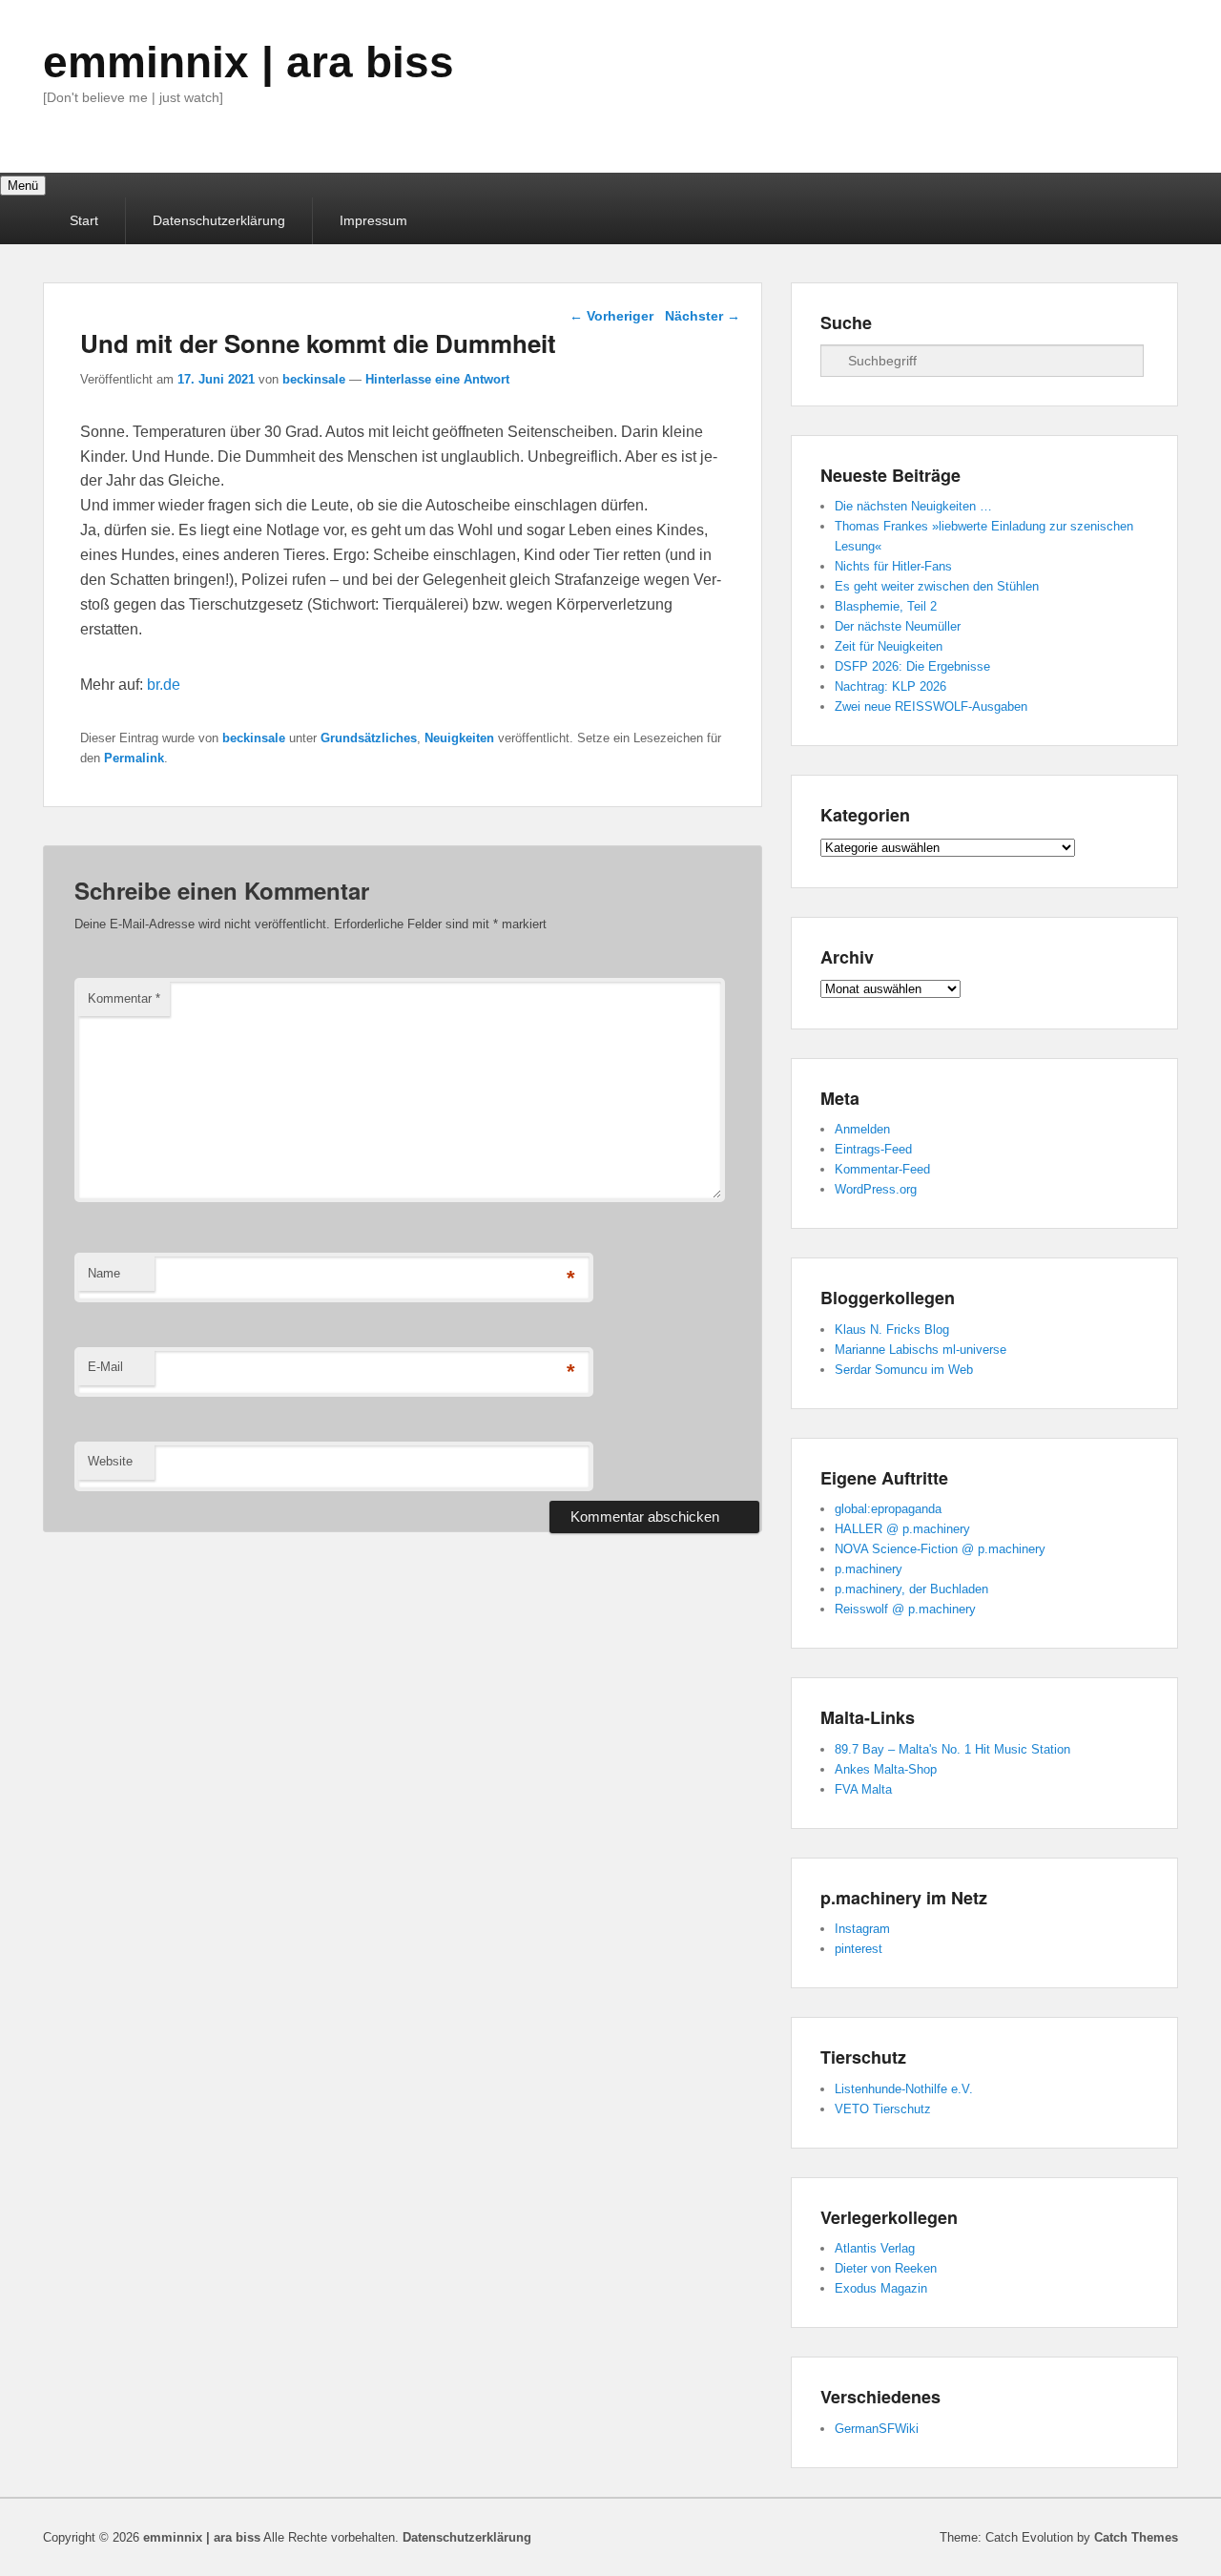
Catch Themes (1136, 2537)
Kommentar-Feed (882, 1169)
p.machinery (869, 1569)
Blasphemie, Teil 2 (886, 606)
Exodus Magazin (881, 2288)
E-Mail (105, 1367)
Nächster (703, 316)
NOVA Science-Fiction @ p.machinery (940, 1549)
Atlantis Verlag (875, 2248)
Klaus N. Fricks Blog (892, 1330)
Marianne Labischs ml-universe (921, 1350)
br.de (164, 685)
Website (110, 1461)
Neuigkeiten (459, 738)
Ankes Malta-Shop (886, 1769)
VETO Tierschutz (883, 2109)
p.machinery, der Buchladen (911, 1589)
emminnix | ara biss (248, 62)
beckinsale (314, 379)
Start (84, 220)
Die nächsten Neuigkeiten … (913, 506)
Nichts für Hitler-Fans (893, 566)
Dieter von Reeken (886, 2268)
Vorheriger (611, 316)
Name (104, 1273)
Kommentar (124, 998)
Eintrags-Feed (873, 1149)
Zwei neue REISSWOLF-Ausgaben (931, 706)
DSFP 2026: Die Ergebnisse (912, 666)
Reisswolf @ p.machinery (905, 1609)
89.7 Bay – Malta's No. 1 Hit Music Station (952, 1749)
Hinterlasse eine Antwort (437, 379)
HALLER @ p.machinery (902, 1529)
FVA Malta (863, 1789)
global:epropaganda (888, 1509)
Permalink (134, 758)
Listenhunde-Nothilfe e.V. (904, 2089)
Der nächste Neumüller (898, 626)
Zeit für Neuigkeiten (889, 646)
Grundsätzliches (369, 738)
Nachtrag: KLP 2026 (890, 686)
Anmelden (862, 1129)
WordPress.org (876, 1189)
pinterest (859, 1949)
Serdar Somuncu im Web (904, 1370)
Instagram (862, 1929)
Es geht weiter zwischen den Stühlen (937, 586)
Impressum (373, 220)
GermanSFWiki (877, 2429)
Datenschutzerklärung (219, 220)
